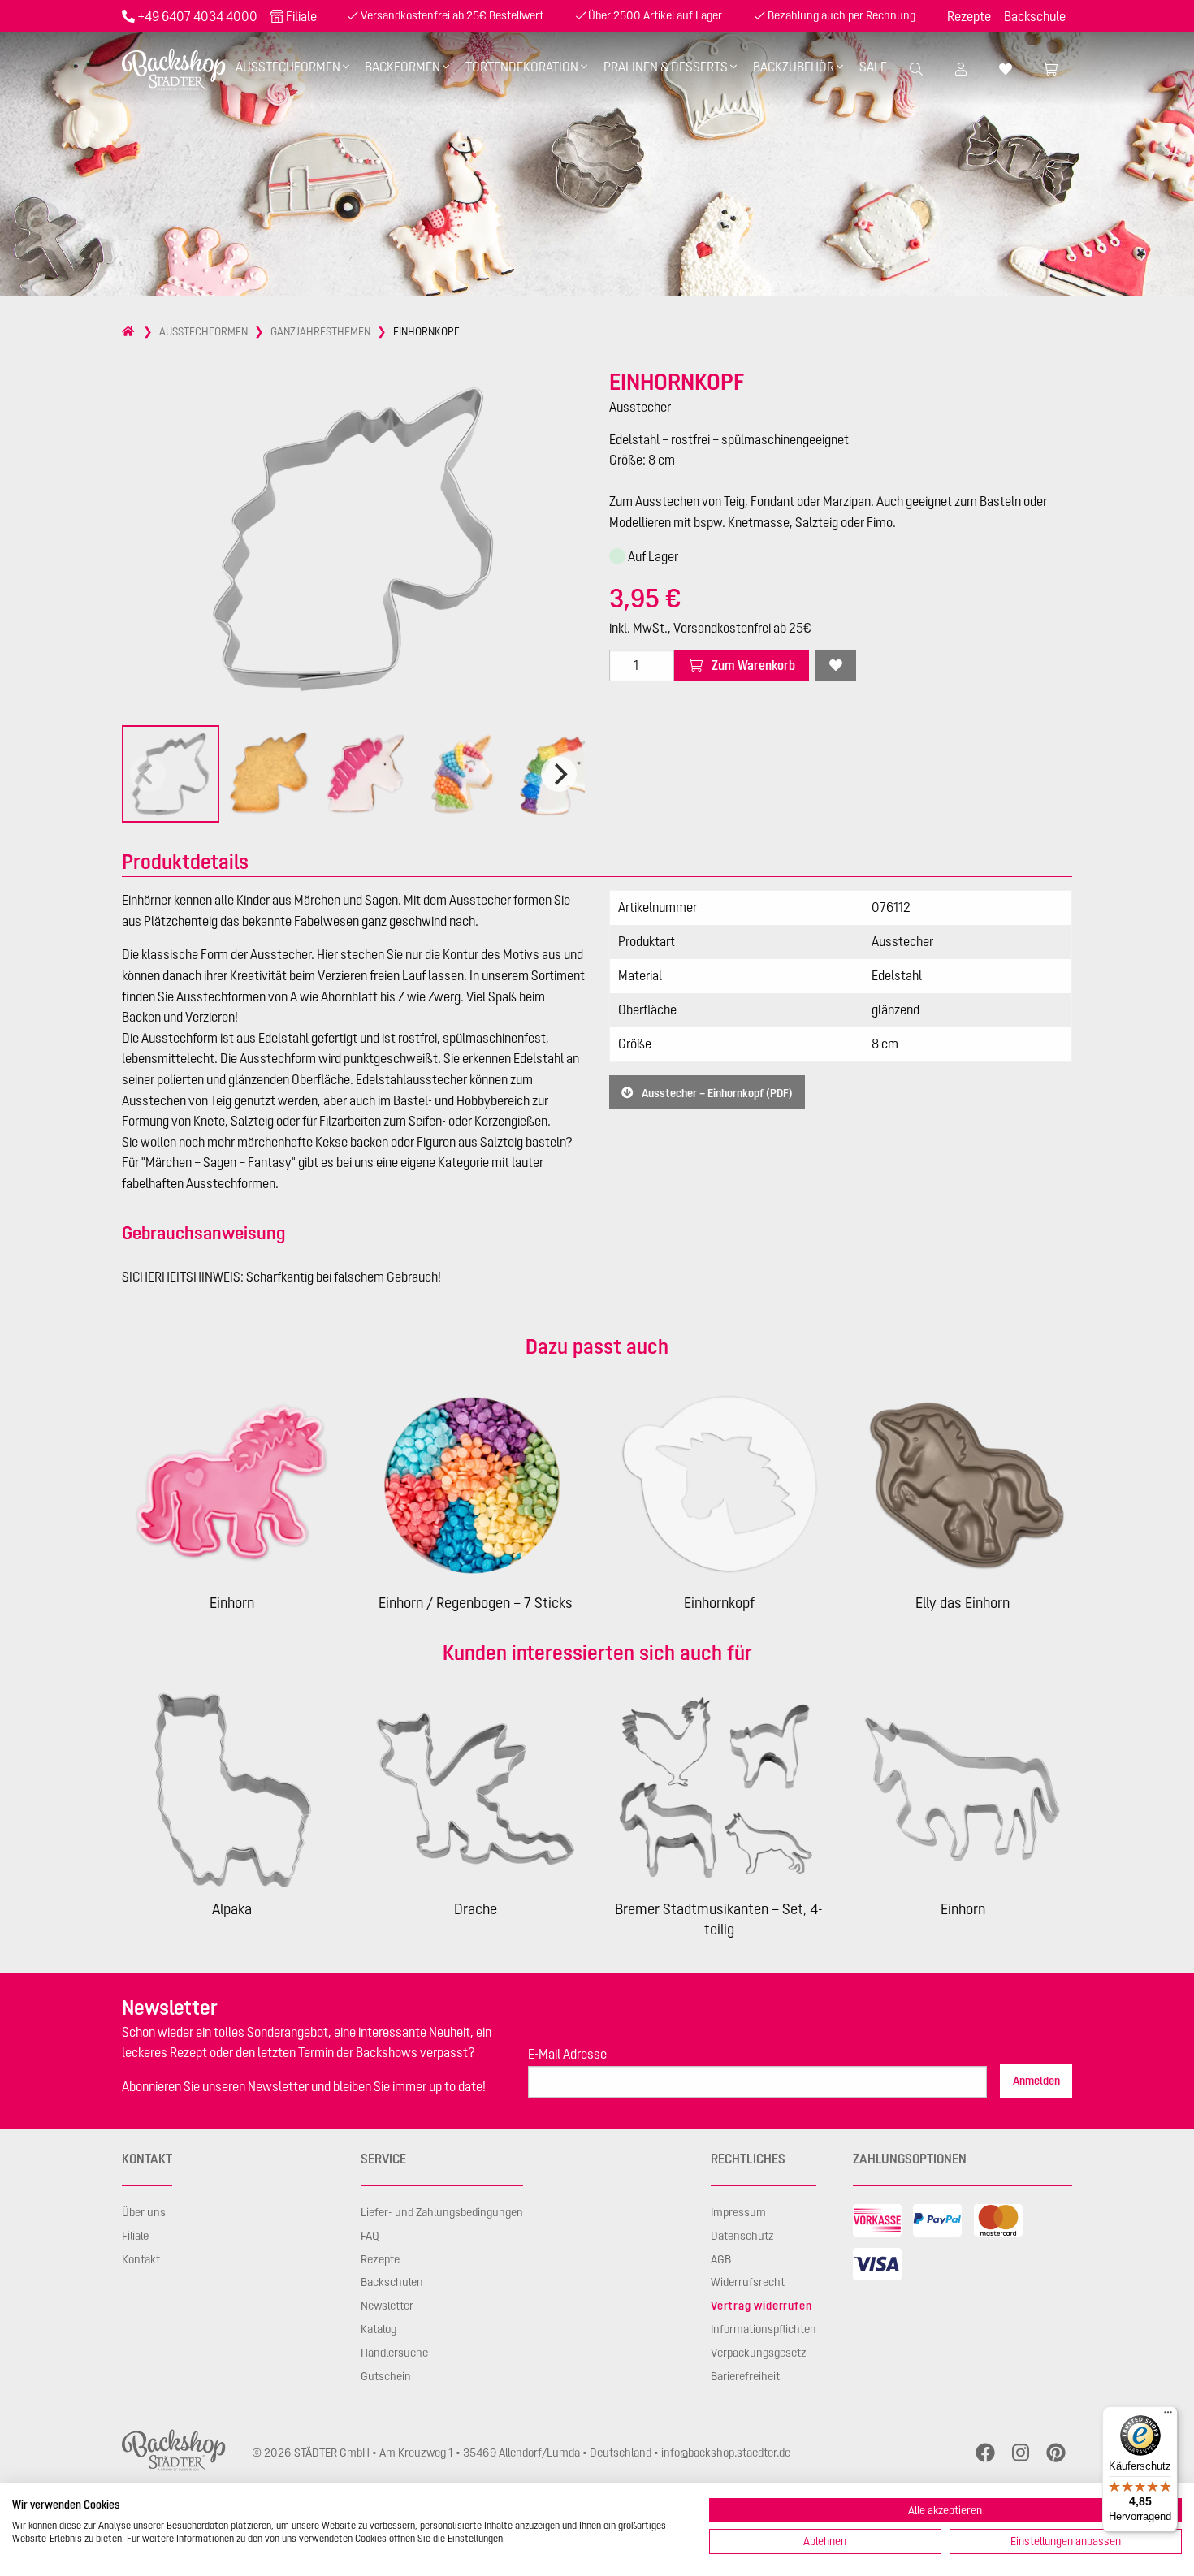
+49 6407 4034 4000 (197, 16)
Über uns (144, 2212)
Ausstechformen (288, 67)
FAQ (370, 2236)
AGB (721, 2259)
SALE (873, 67)
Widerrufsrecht (748, 2282)
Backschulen (392, 2282)
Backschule (1035, 16)
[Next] (559, 774)
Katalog (379, 2329)
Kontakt (141, 2259)
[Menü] (1168, 2416)
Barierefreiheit (745, 2376)
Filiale (301, 16)
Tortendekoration (522, 67)
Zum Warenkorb (752, 665)
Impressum (738, 2212)
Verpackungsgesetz (759, 2353)
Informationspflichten (764, 2329)
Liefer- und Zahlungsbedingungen (442, 2212)
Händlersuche (394, 2353)
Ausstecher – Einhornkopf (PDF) (716, 1092)
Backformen (402, 67)
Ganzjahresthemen (320, 331)
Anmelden (1036, 2081)
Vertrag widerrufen (761, 2306)
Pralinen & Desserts (666, 67)
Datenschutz (742, 2236)
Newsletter (387, 2306)
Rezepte (969, 16)
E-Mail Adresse (567, 2054)
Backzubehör (794, 67)
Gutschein (386, 2376)
